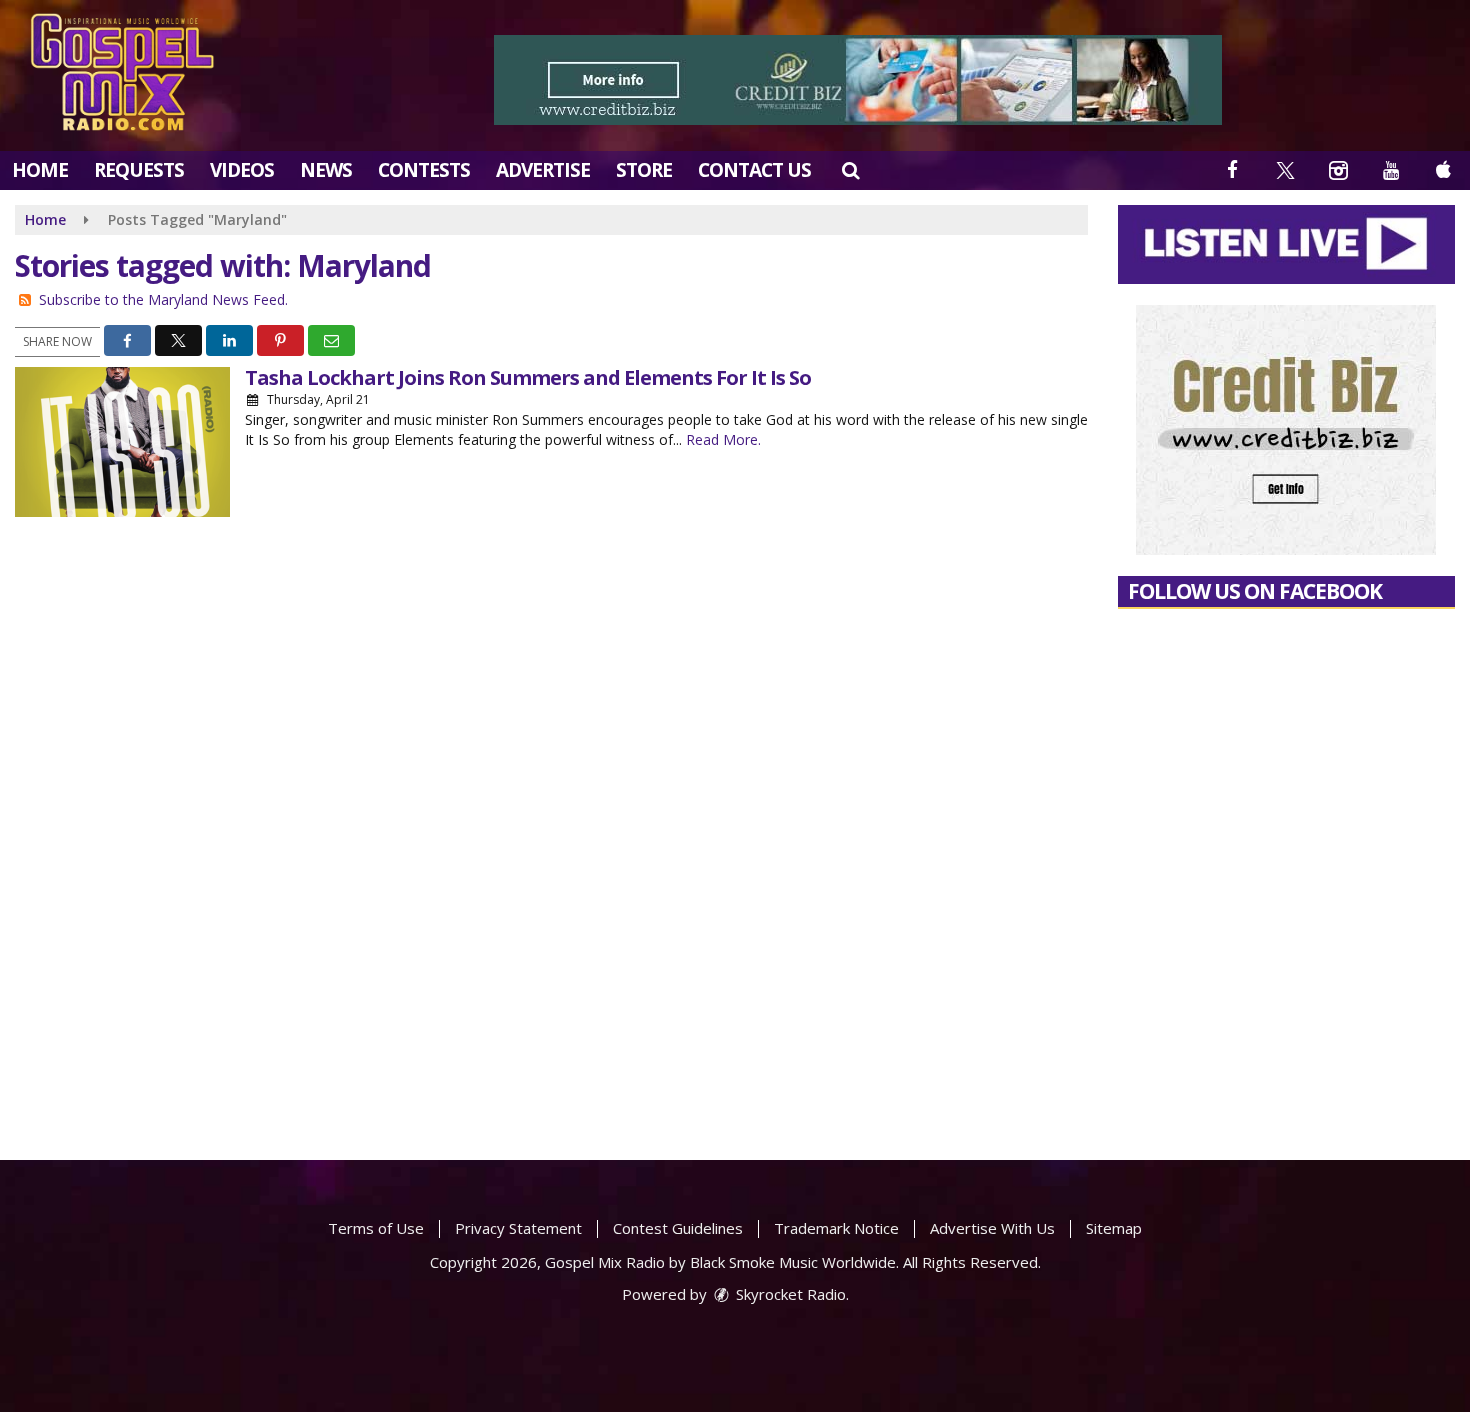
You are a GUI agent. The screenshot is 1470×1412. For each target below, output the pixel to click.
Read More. (723, 439)
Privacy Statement (518, 1228)
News (326, 170)
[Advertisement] (858, 80)
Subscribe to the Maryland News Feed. (163, 299)
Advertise (543, 170)
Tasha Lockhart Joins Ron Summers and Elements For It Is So (528, 377)
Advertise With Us (992, 1228)
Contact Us (754, 170)
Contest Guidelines (678, 1228)
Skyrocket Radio (789, 1294)
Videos (242, 170)
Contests (424, 170)
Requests (139, 170)
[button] (850, 170)
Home (40, 170)
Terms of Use (376, 1228)
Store (644, 170)
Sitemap (1114, 1228)
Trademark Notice (836, 1228)
